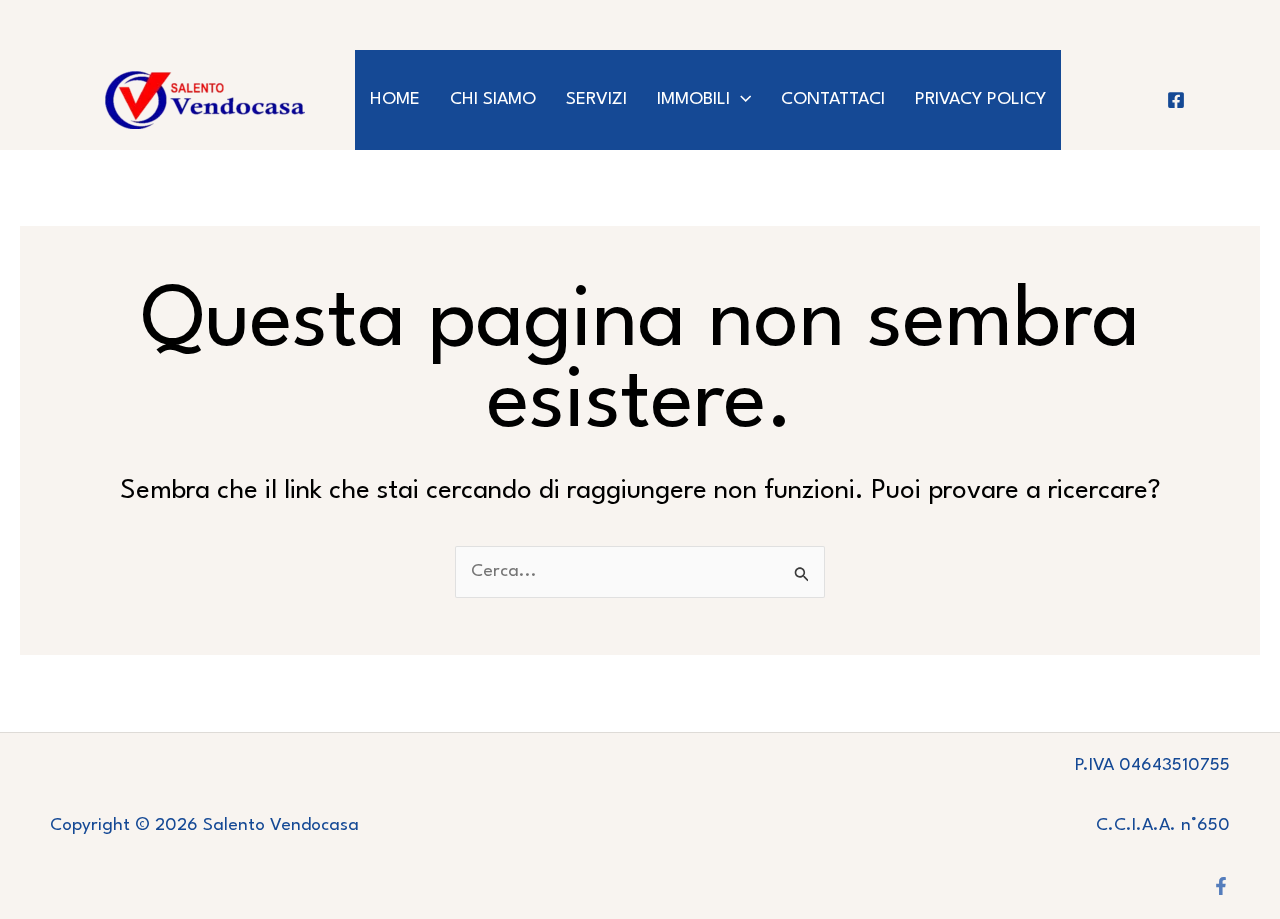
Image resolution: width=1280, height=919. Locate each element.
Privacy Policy (980, 99)
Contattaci (833, 99)
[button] (740, 100)
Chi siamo (493, 99)
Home (395, 99)
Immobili (693, 99)
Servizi (596, 99)
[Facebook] (1176, 100)
